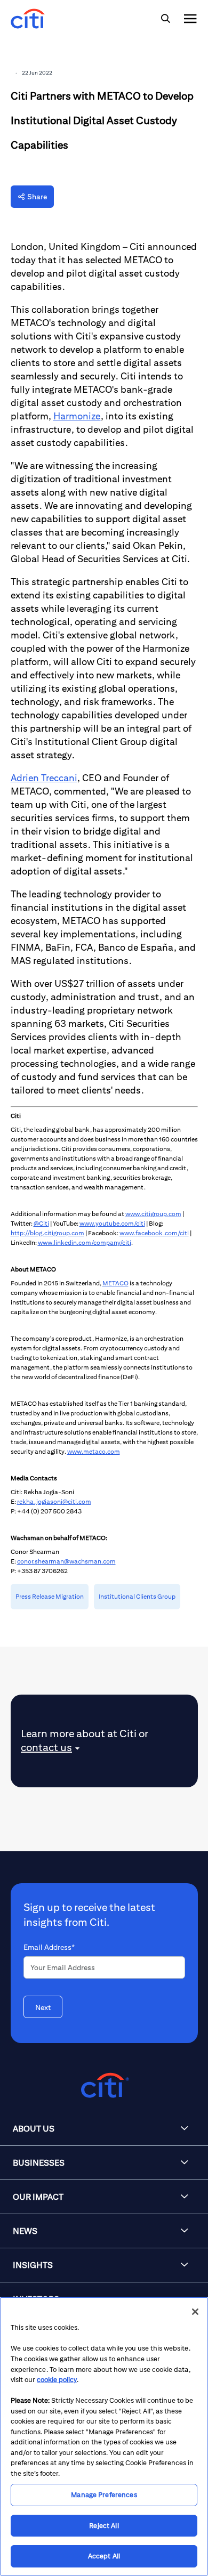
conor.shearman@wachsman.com (66, 1561)
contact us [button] (46, 1747)
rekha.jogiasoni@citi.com (54, 1501)
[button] (104, 2129)
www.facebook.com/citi (154, 1233)
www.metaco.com (94, 1451)
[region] (104, 2436)
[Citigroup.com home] (104, 2085)
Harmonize (77, 416)
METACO (115, 1283)
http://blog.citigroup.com (47, 1233)
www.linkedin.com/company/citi (85, 1242)
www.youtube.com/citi (112, 1223)
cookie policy (57, 2380)
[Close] (195, 2312)
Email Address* (49, 1947)
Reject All (104, 2526)
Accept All (104, 2556)
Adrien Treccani (44, 778)
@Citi (41, 1223)
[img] (165, 19)
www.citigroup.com (153, 1214)
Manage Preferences (104, 2495)
